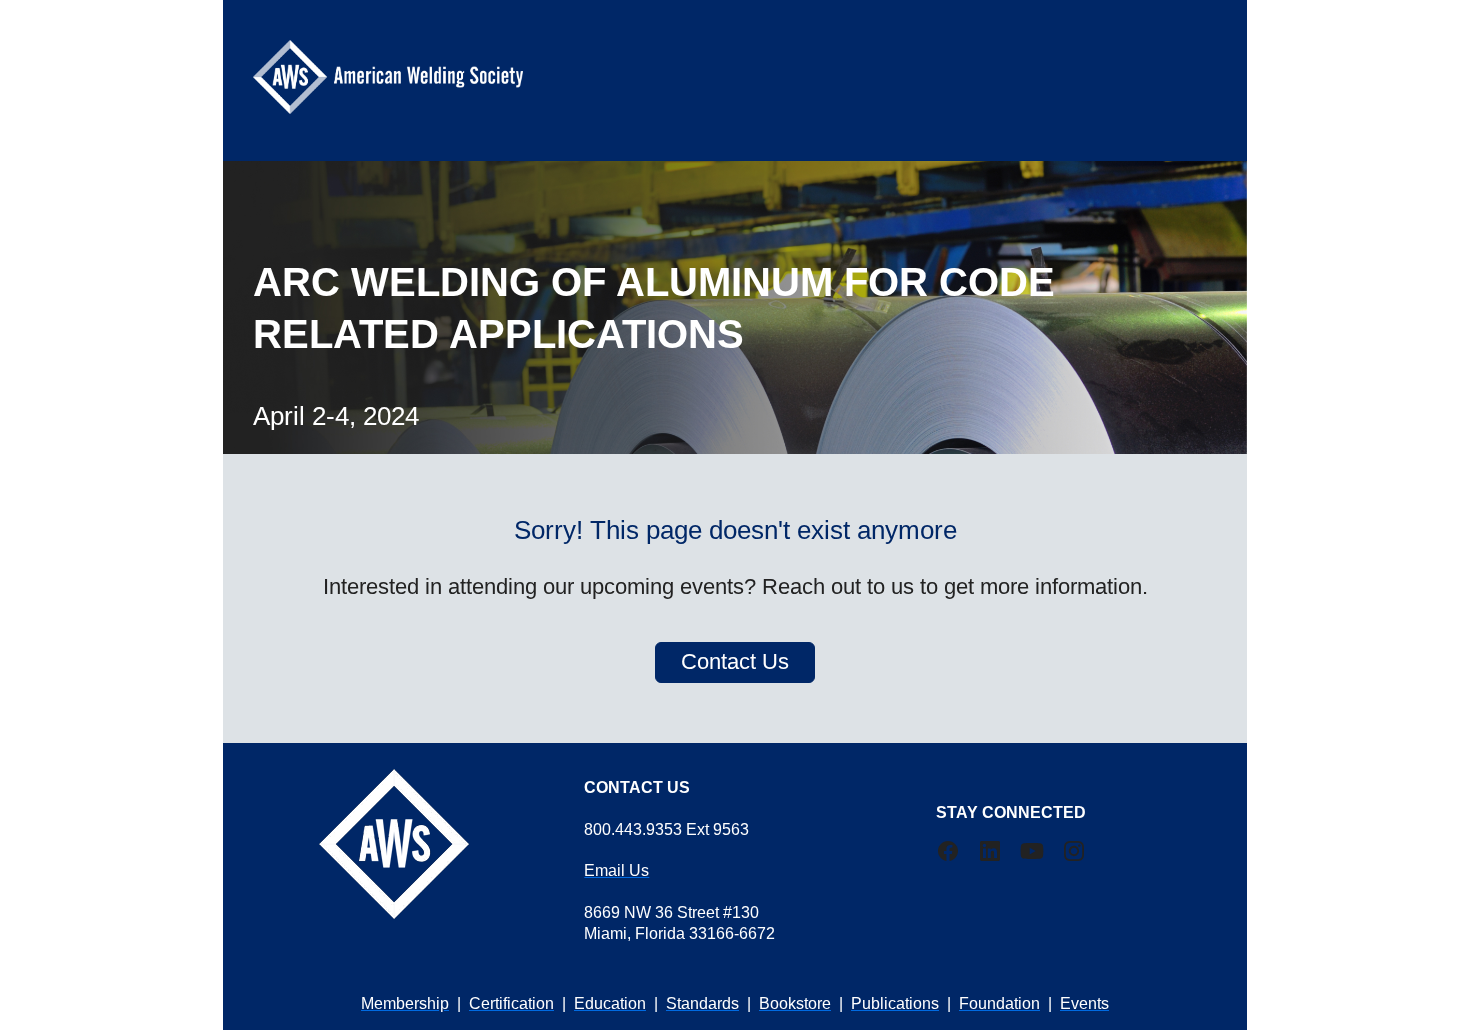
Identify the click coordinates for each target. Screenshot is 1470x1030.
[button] (957, 857)
